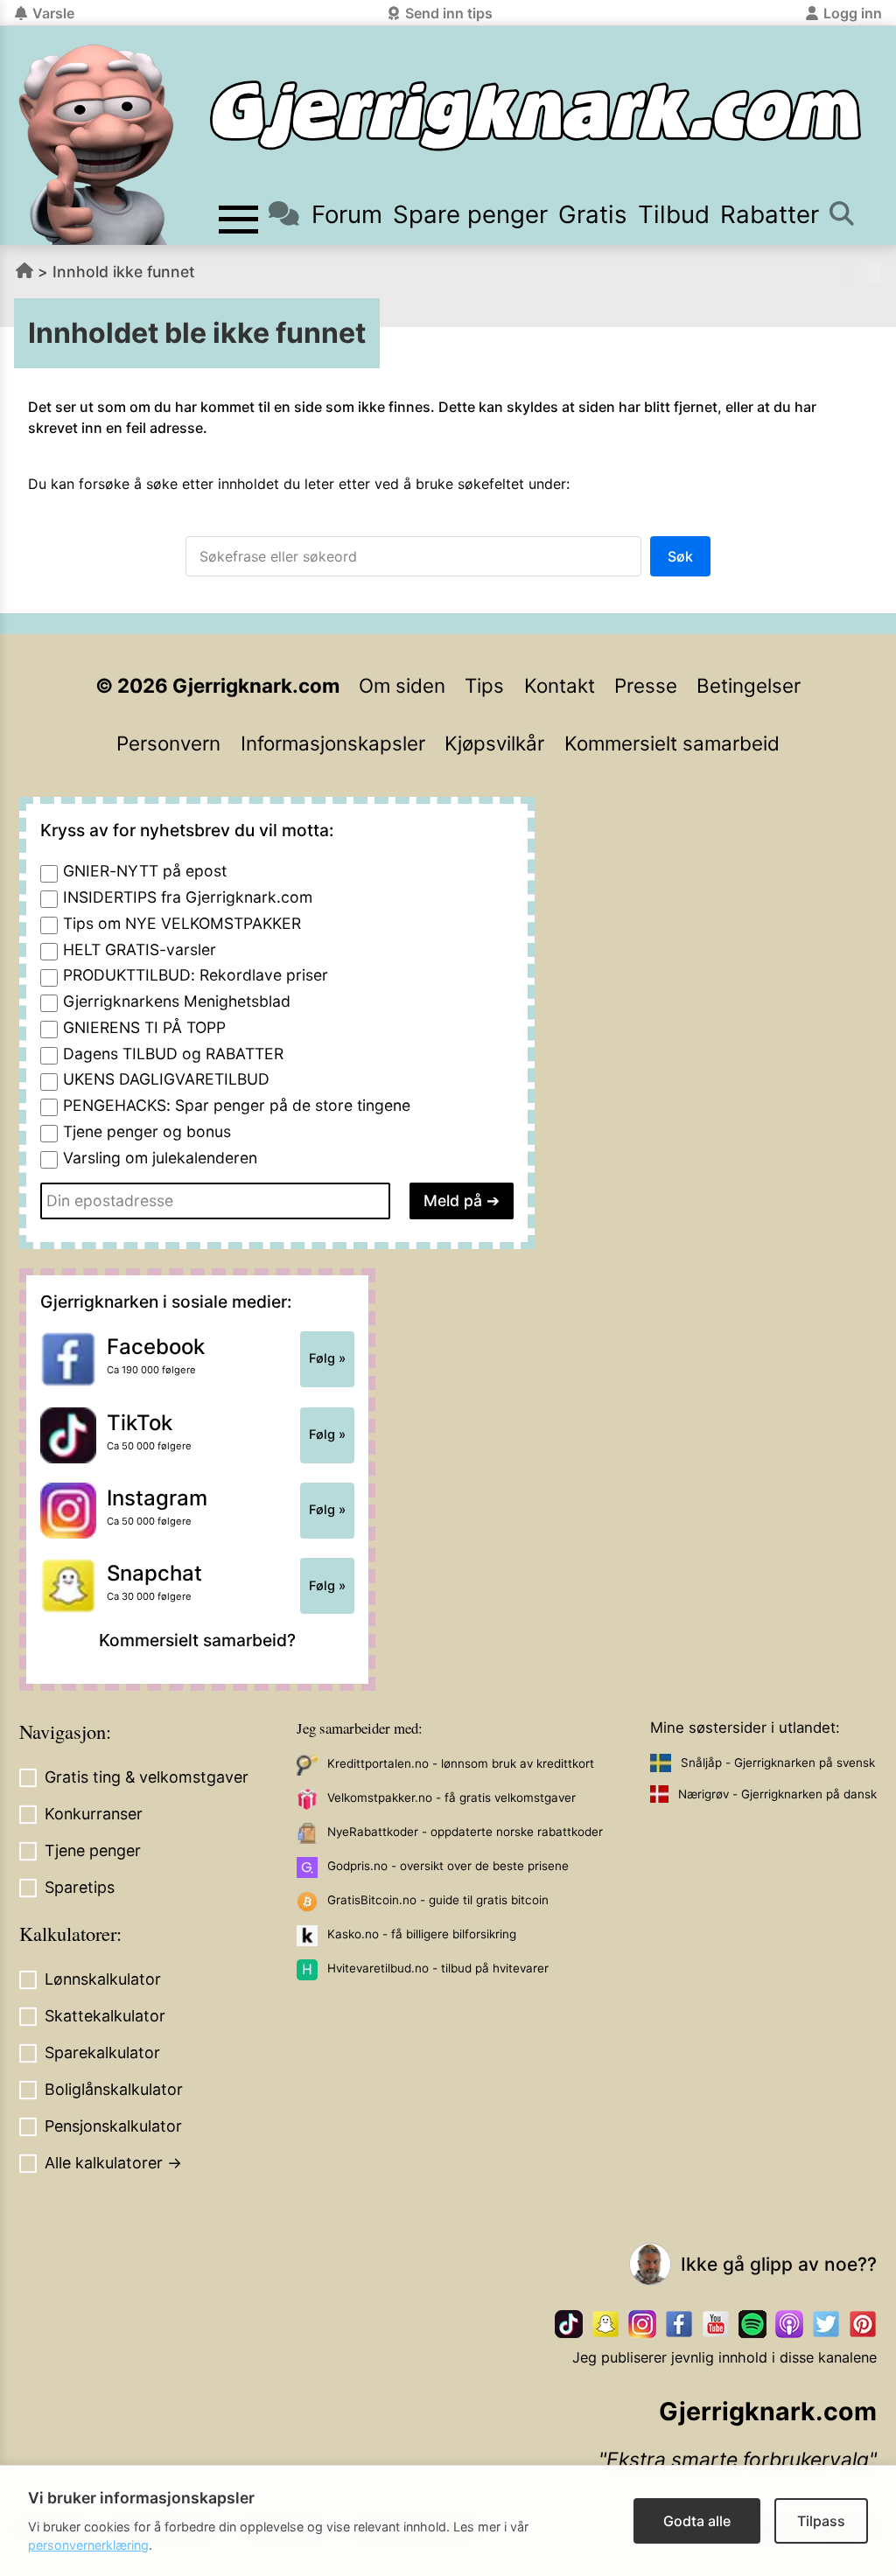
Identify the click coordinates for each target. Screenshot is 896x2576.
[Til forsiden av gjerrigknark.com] (96, 144)
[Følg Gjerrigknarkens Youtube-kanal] (716, 2324)
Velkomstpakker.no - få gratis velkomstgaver (451, 1798)
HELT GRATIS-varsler (140, 949)
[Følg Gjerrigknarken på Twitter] (826, 2324)
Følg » (327, 1358)
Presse (646, 685)
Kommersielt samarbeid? (197, 1640)
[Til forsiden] (535, 116)
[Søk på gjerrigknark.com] (841, 215)
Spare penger (470, 214)
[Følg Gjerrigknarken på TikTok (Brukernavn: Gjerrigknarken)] (569, 2324)
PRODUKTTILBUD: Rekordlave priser (196, 975)
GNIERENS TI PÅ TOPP (144, 1027)
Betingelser (749, 685)
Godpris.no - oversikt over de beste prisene (448, 1866)
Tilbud (674, 214)
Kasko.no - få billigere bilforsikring (422, 1934)
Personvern (168, 743)
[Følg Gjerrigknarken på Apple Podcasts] (789, 2324)
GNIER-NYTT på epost (145, 871)
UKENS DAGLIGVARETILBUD (166, 1079)
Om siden (402, 685)
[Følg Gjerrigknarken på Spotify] (752, 2324)
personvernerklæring (88, 2545)
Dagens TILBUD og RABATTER (173, 1054)
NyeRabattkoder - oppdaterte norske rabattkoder (465, 1832)
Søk (680, 556)
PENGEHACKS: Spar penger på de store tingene (237, 1105)
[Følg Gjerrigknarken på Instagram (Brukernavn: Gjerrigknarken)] (642, 2324)
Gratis (592, 214)
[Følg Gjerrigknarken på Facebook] (679, 2324)
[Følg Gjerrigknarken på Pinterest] (863, 2324)
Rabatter (770, 214)
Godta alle (697, 2521)
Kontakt (560, 685)
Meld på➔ (462, 1201)
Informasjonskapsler (333, 743)
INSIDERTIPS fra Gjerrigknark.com (188, 897)
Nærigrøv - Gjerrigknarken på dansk (777, 1794)
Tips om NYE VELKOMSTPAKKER (182, 923)
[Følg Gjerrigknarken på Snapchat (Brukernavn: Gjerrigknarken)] (605, 2324)
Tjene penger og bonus (147, 1131)
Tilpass (821, 2521)
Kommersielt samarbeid (672, 743)
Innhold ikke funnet (124, 272)
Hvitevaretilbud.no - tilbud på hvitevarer (438, 1968)
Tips (484, 685)
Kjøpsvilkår (494, 743)
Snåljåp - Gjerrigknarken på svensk (778, 1763)
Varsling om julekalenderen (160, 1158)
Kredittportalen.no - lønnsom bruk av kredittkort (461, 1763)
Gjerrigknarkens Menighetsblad (177, 1001)
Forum (346, 214)
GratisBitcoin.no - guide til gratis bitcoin (438, 1900)
